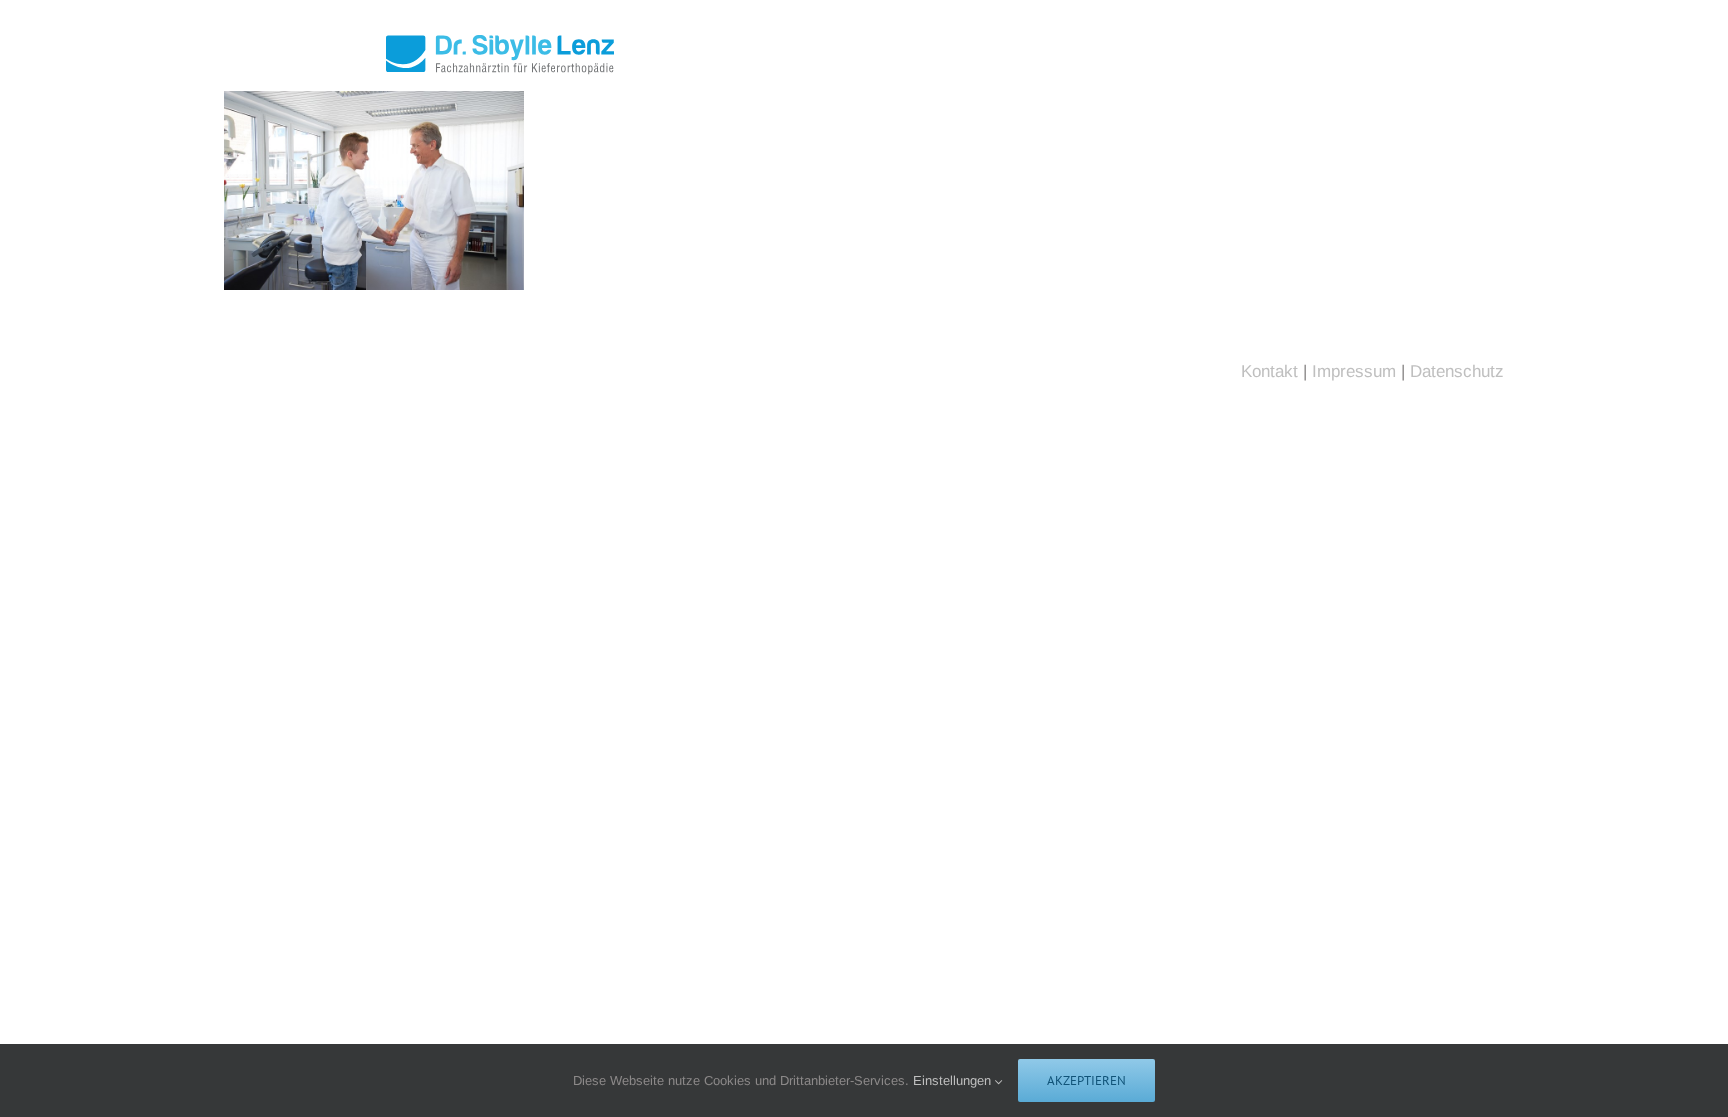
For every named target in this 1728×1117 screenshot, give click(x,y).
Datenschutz (1457, 371)
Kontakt (1269, 371)
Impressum (1354, 371)
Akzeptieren (1086, 1080)
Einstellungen (954, 1080)
